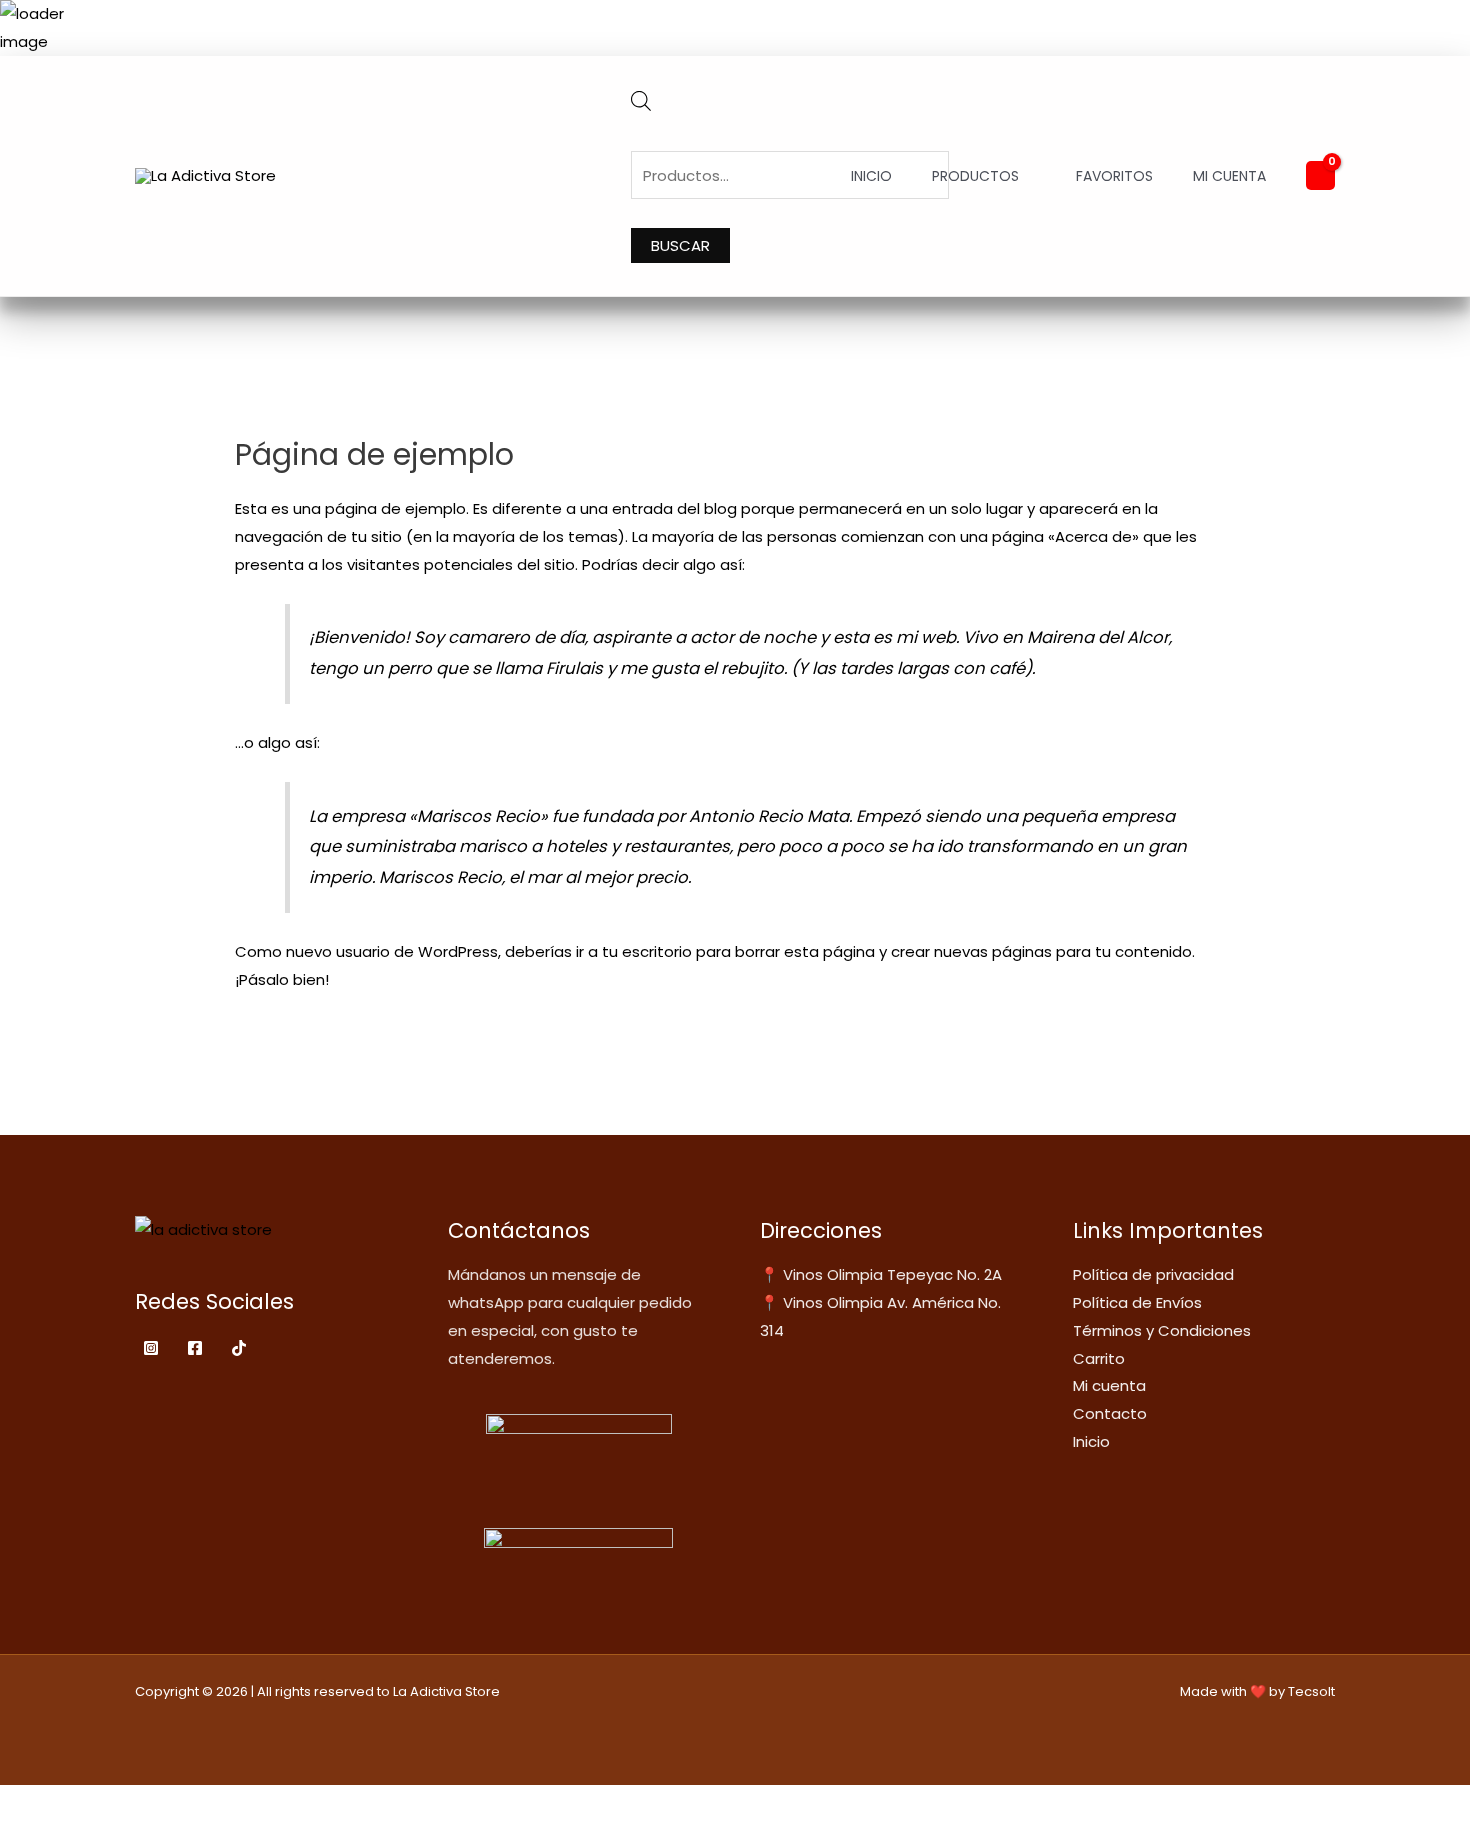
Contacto (1110, 1413)
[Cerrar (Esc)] (152, 1804)
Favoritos (1114, 176)
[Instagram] (151, 1348)
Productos (975, 176)
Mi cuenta (1229, 176)
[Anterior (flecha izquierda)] (20, 1833)
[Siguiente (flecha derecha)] (64, 1833)
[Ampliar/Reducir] (20, 1804)
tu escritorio (647, 951)
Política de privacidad (1153, 1274)
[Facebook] (195, 1348)
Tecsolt (1311, 1691)
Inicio (871, 176)
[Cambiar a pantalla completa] (64, 1804)
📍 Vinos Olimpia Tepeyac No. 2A (881, 1274)
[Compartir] (108, 1804)
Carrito (1099, 1358)
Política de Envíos (1137, 1302)
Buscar (680, 245)
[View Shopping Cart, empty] (1320, 175)
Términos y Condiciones (1162, 1330)
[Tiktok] (239, 1348)
